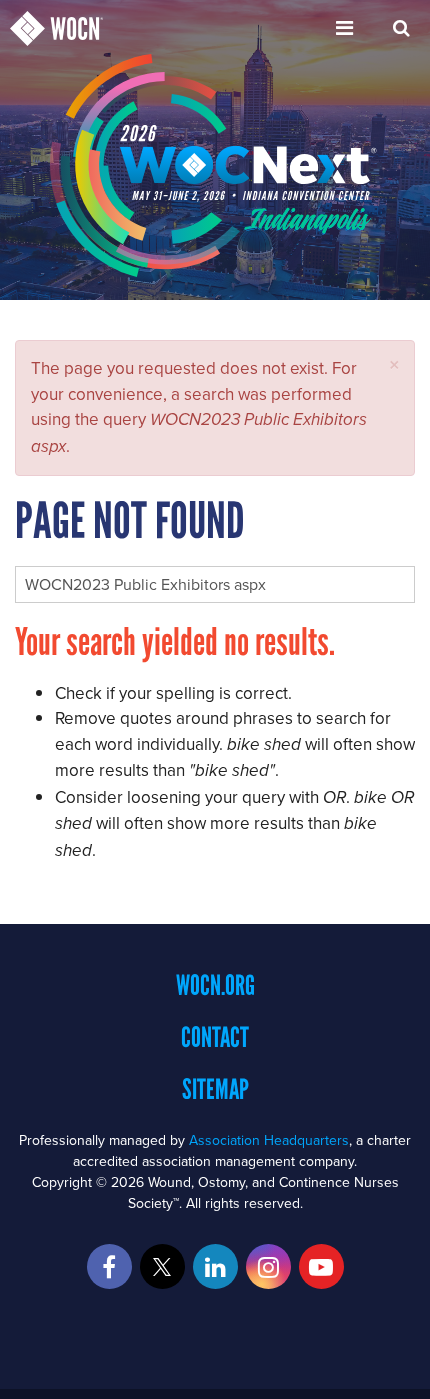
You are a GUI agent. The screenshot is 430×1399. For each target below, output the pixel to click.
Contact (215, 1037)
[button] (394, 364)
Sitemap (215, 1089)
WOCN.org (215, 985)
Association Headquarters (269, 1140)
